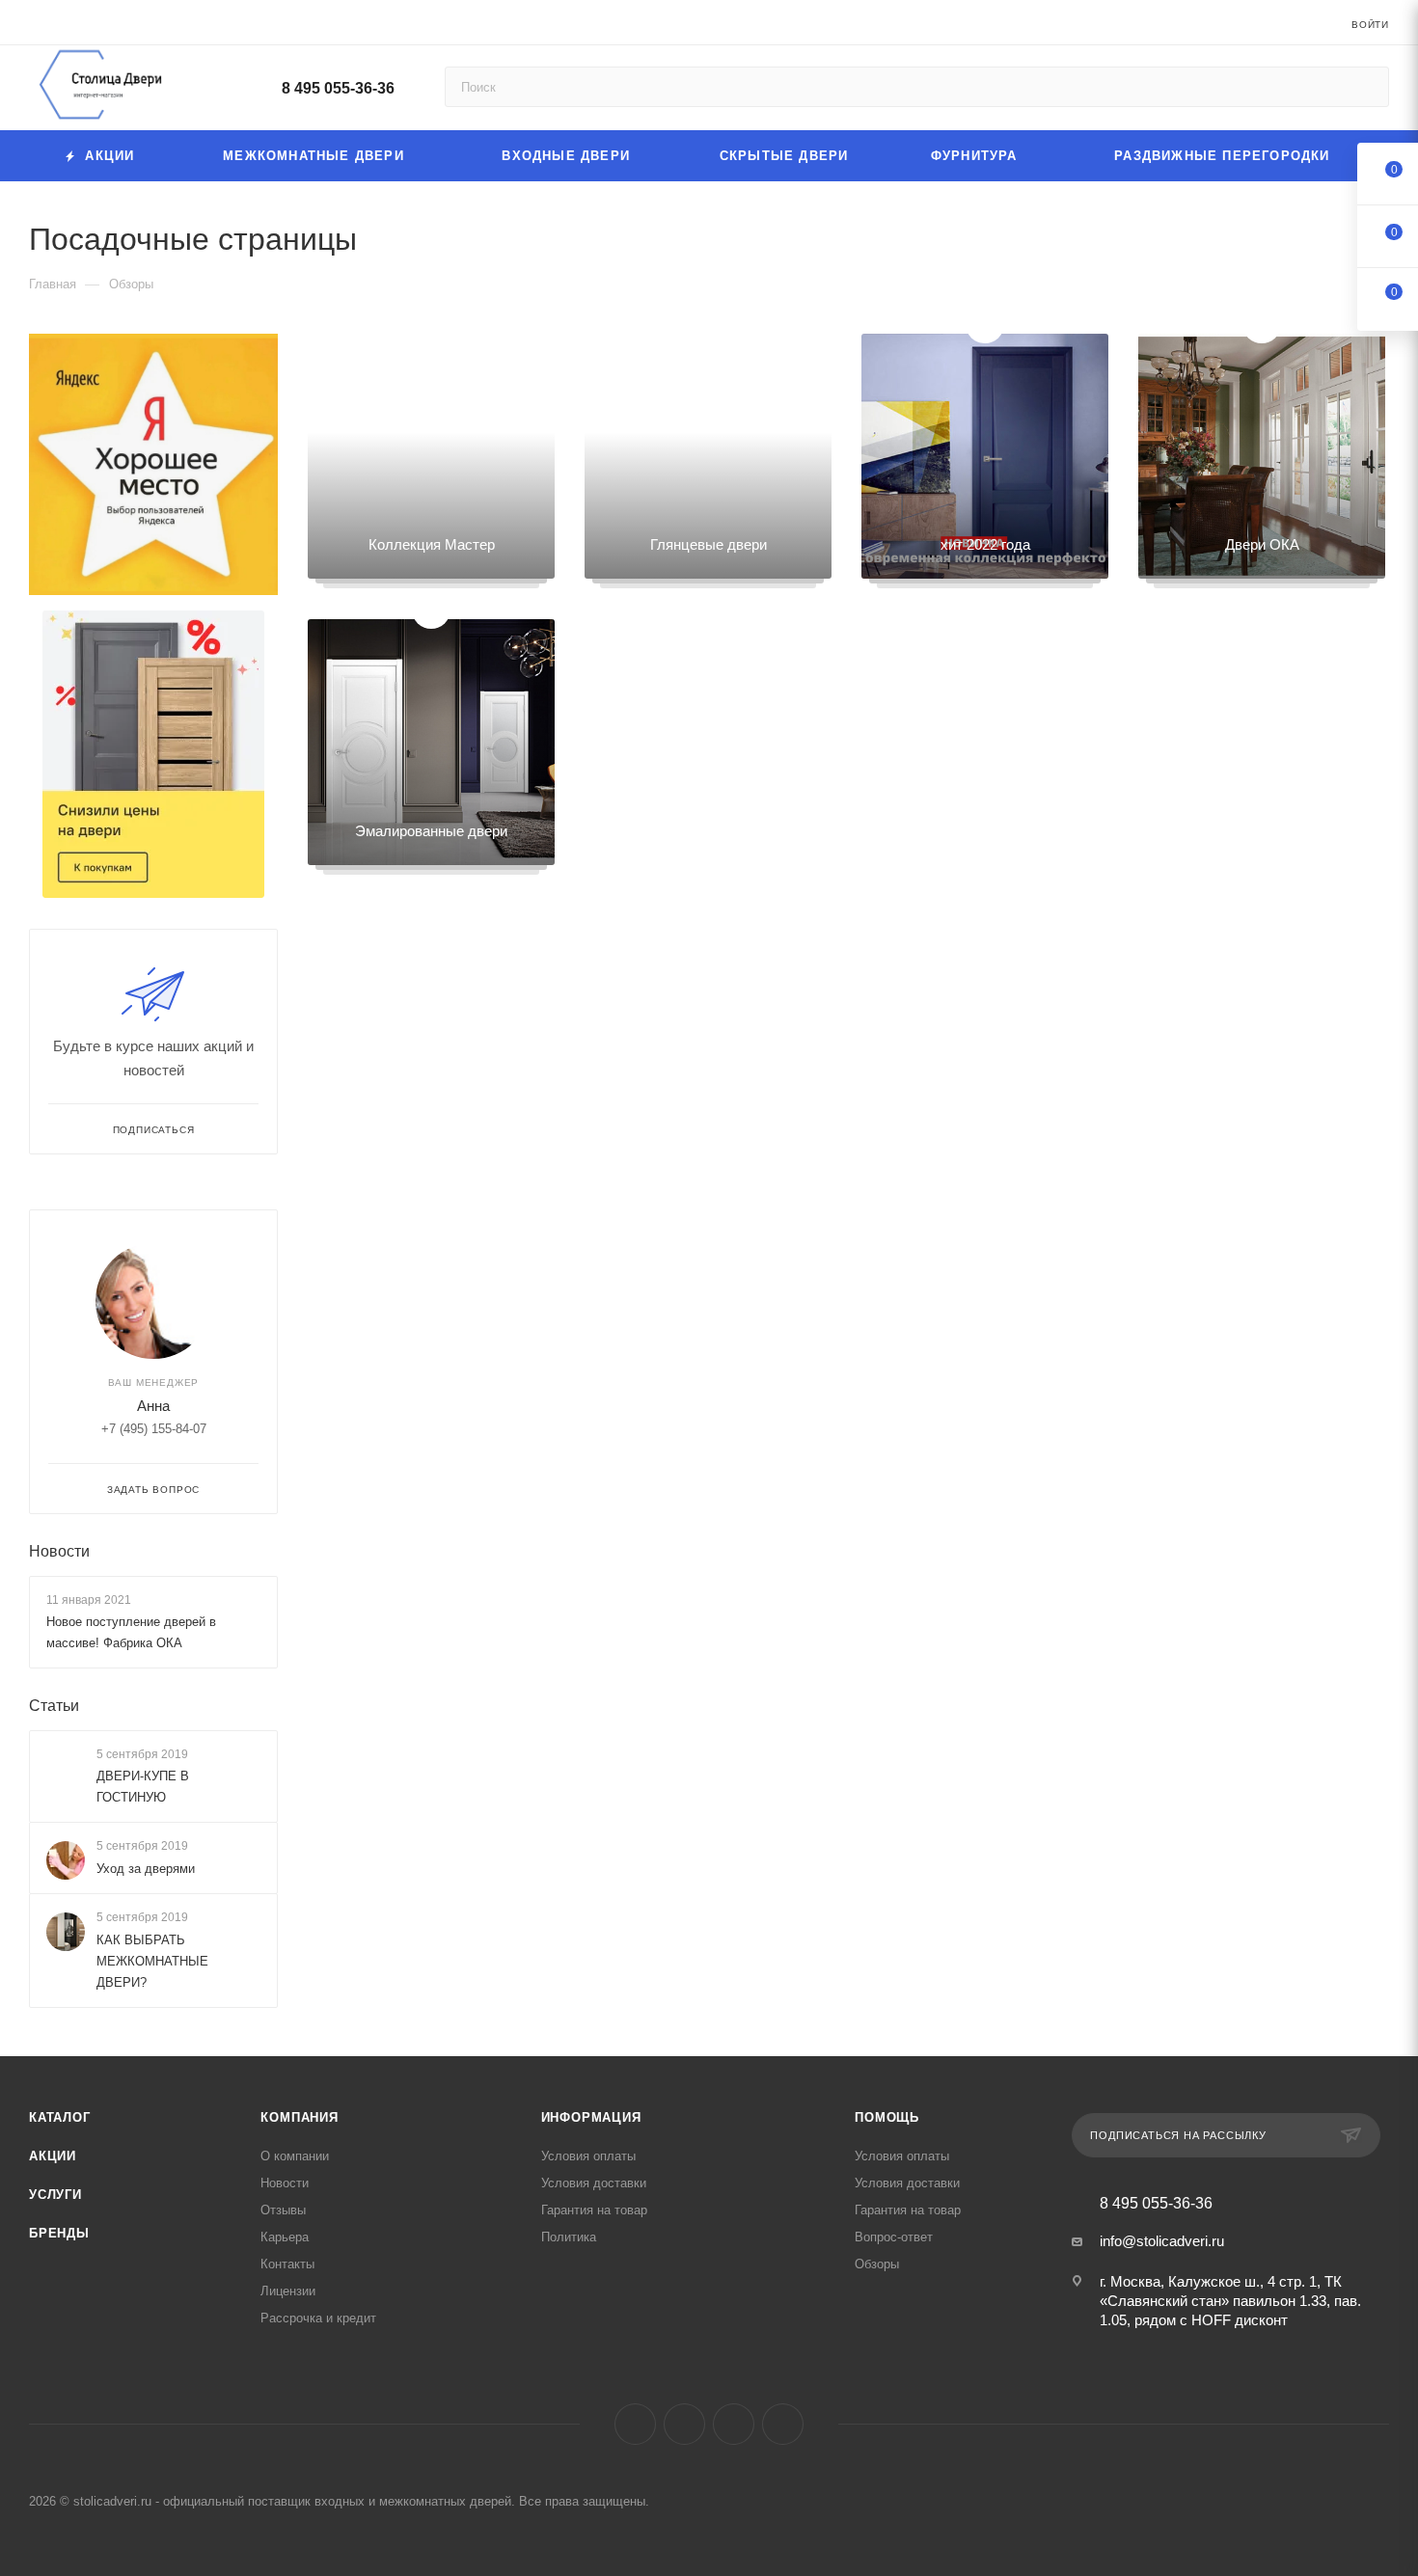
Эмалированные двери (431, 831)
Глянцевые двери (709, 544)
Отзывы (283, 2210)
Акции (53, 2156)
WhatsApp (783, 2424)
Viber (734, 2424)
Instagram (684, 2424)
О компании (295, 2156)
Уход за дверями (146, 1869)
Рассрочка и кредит (318, 2318)
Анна (153, 1406)
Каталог (60, 2117)
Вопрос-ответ (894, 2237)
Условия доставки (594, 2183)
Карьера (285, 2237)
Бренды (59, 2233)
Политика (569, 2237)
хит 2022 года (985, 544)
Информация (591, 2117)
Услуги (55, 2195)
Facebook (635, 2424)
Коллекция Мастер (432, 544)
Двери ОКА (1262, 544)
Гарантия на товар (594, 2210)
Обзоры (877, 2264)
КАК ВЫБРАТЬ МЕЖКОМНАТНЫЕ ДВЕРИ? (152, 1961)
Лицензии (288, 2291)
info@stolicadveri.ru (1162, 2241)
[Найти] (1365, 87)
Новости (59, 1551)
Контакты (287, 2264)
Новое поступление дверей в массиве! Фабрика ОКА (131, 1632)
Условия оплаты (588, 2156)
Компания (299, 2117)
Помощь (887, 2117)
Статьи (54, 1706)
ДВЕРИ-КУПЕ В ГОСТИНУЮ (143, 1787)
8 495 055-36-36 (338, 88)
